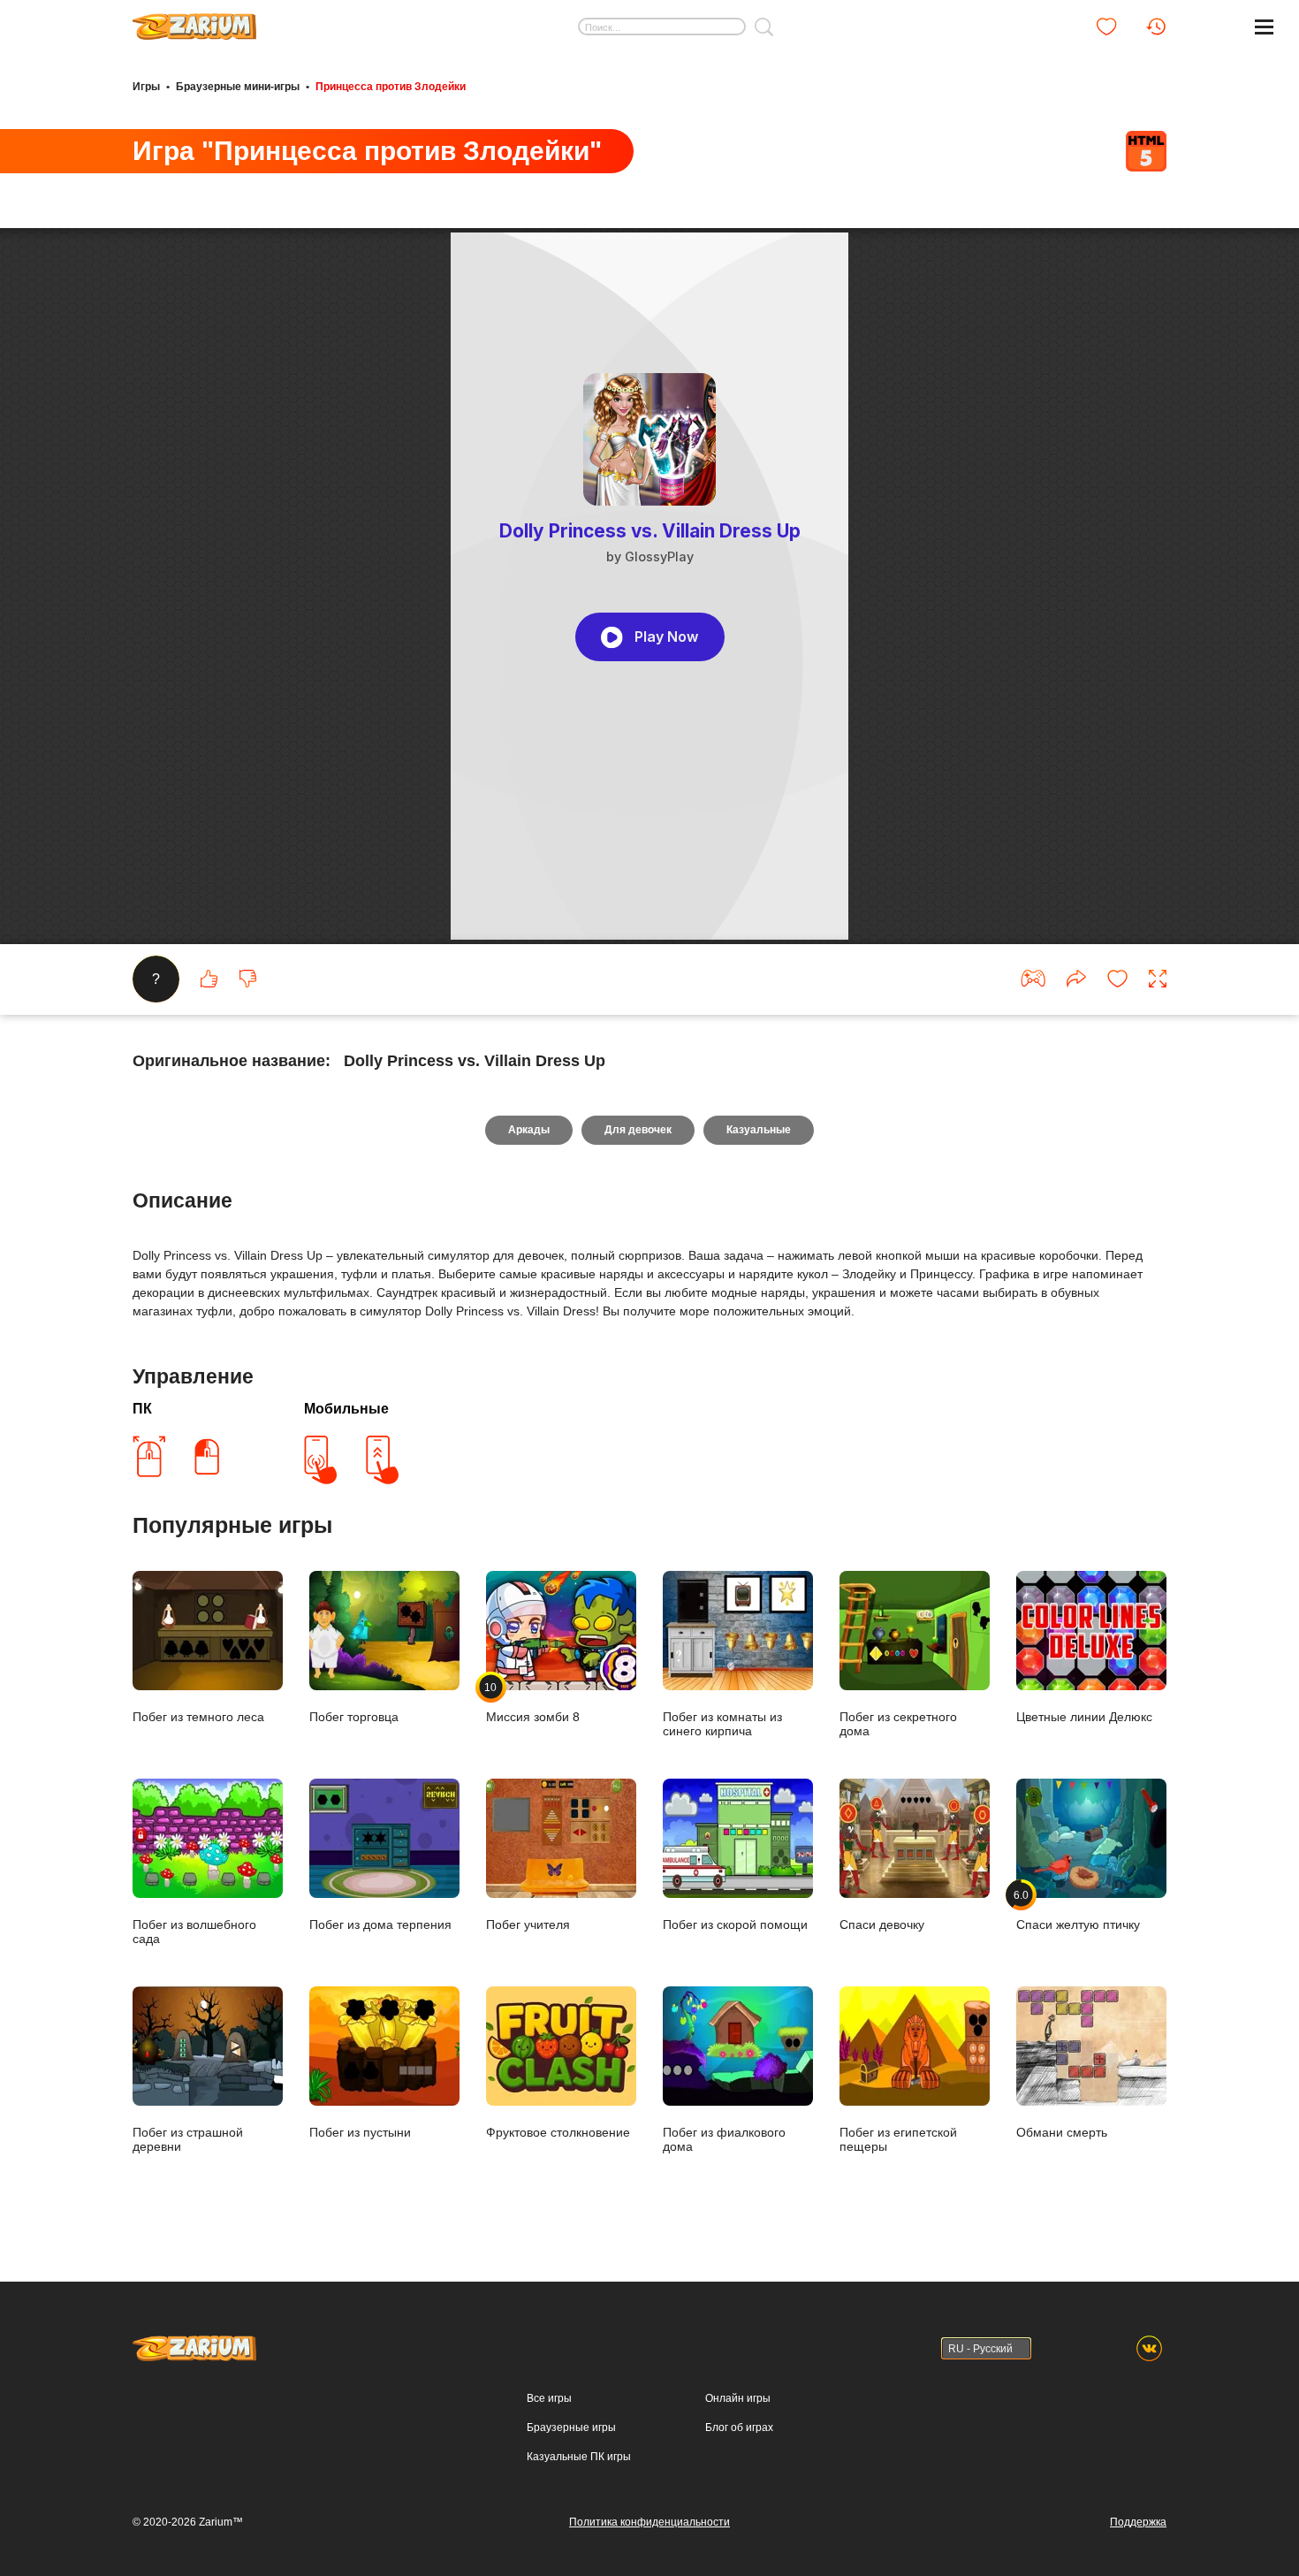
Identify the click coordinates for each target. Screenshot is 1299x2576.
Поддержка (1138, 2522)
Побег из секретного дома (898, 1724)
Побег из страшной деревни (188, 2139)
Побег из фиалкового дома (724, 2139)
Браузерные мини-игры (238, 87)
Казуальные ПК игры (579, 2457)
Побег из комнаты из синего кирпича (722, 1724)
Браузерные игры (571, 2427)
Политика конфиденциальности (649, 2522)
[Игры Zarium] (194, 20)
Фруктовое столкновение (558, 2132)
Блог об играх (739, 2427)
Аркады (529, 1130)
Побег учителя (528, 1924)
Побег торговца (354, 1717)
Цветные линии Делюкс (1084, 1717)
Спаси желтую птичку (1078, 1910)
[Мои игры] (1106, 27)
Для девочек (638, 1130)
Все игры (549, 2398)
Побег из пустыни (360, 2132)
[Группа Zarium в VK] (1149, 2348)
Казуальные (759, 1130)
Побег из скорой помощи (735, 1924)
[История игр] (1156, 27)
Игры (146, 87)
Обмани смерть (1062, 2132)
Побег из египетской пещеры (898, 2139)
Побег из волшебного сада (194, 1932)
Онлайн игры (738, 2398)
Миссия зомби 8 (533, 1702)
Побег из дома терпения (380, 1924)
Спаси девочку (882, 1924)
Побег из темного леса (198, 1717)
